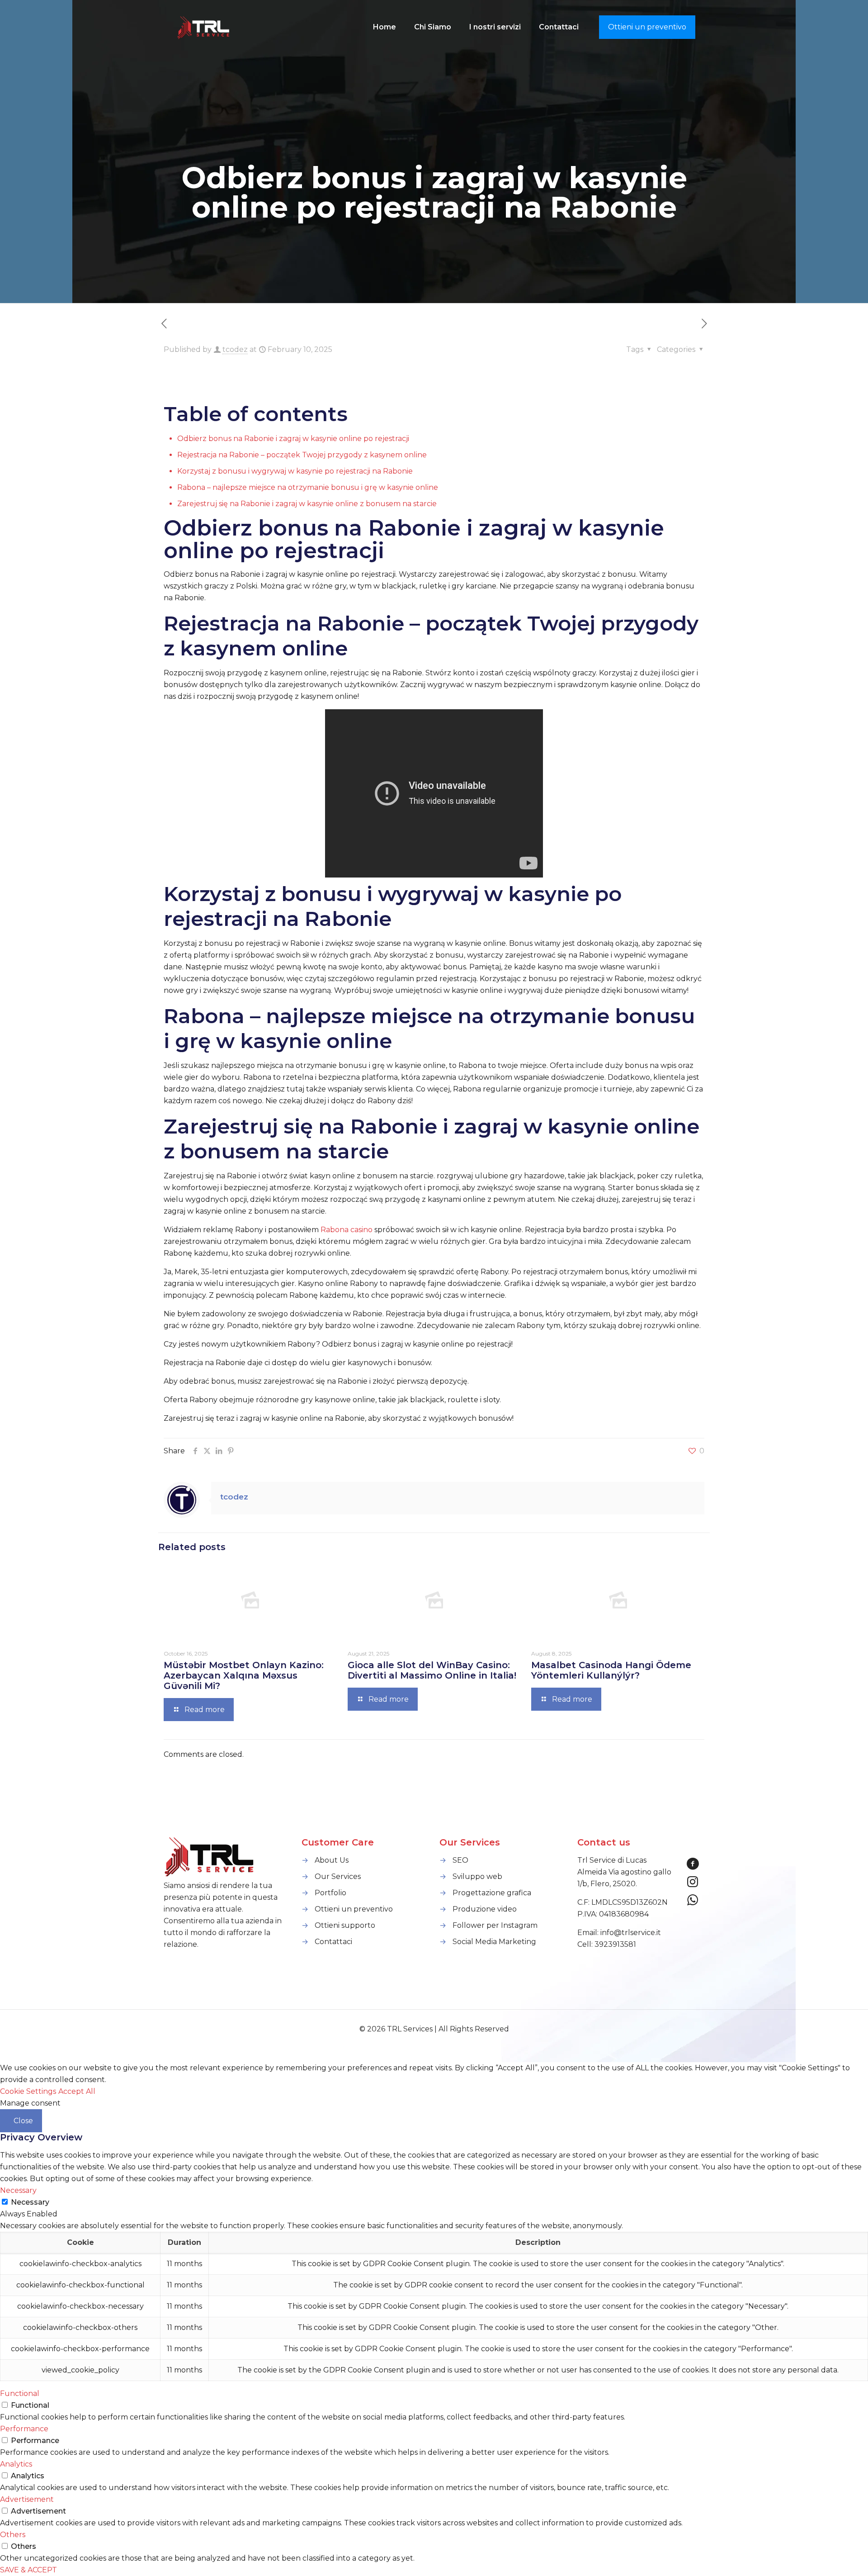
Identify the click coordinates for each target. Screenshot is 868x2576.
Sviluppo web (477, 1876)
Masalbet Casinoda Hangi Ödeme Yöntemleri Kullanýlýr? (611, 1670)
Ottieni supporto (345, 1925)
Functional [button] (20, 2393)
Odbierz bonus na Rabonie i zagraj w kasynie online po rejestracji (293, 439)
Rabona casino (347, 1230)
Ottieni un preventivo (647, 27)
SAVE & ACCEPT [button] (28, 2570)
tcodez (235, 349)
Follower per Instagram (495, 1925)
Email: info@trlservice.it (619, 1933)
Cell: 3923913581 (607, 1944)
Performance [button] (24, 2429)
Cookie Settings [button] (28, 2091)
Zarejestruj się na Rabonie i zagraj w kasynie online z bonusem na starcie (307, 504)
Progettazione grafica (492, 1893)
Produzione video (485, 1909)
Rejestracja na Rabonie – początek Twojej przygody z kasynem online (302, 455)
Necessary (30, 2202)
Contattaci (333, 1942)
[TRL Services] (204, 27)
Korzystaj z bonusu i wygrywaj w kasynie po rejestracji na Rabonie (295, 471)
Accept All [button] (77, 2091)
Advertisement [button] (27, 2499)
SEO (460, 1860)
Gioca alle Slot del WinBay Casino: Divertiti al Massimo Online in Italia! (432, 1670)
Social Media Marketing (494, 1942)
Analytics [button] (16, 2464)
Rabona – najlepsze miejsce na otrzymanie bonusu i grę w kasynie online (308, 487)
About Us (332, 1860)
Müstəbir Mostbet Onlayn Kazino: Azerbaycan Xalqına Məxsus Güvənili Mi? (244, 1675)
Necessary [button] (18, 2190)
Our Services (338, 1876)
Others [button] (13, 2535)
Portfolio (330, 1893)
